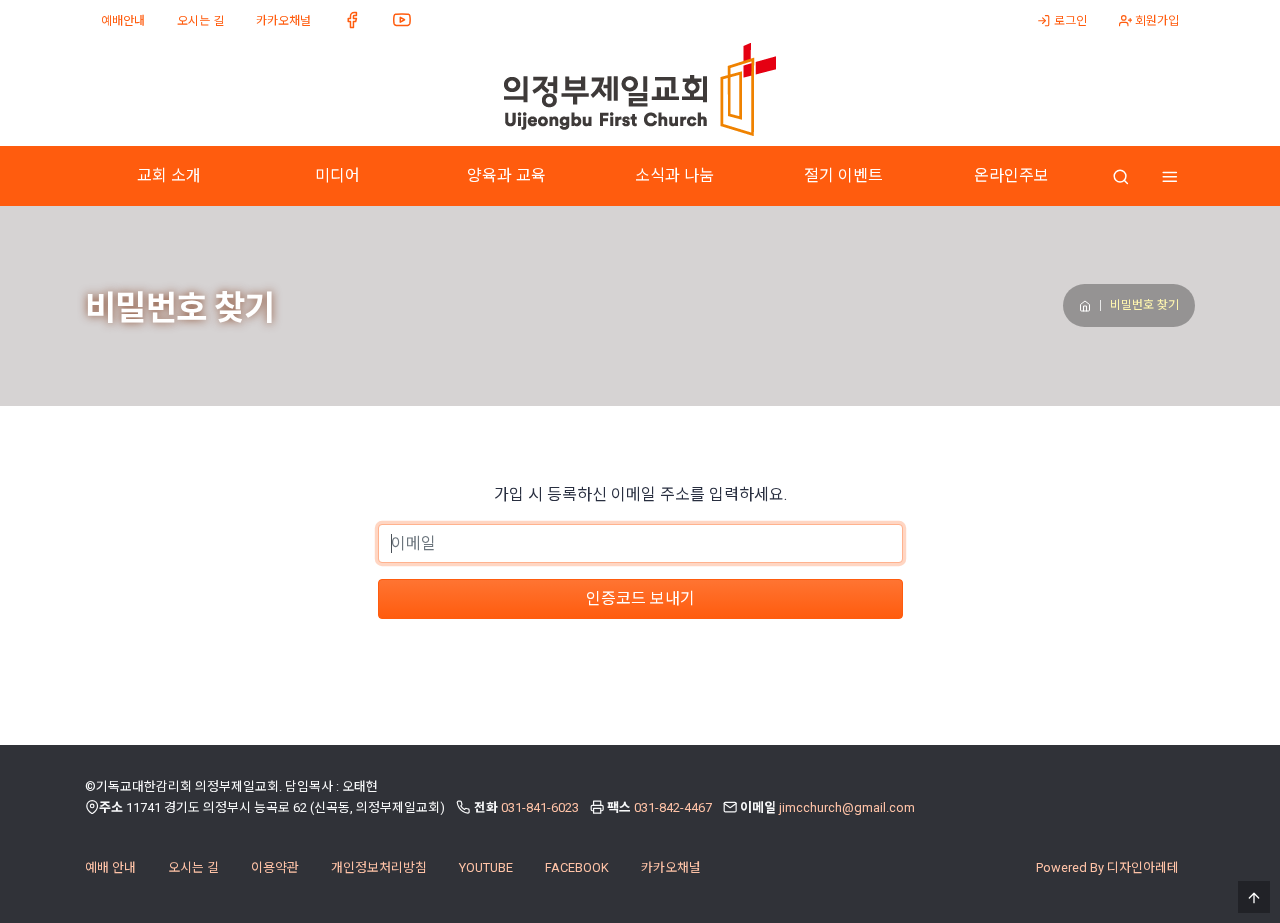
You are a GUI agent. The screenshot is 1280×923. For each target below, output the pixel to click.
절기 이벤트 (843, 175)
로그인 (1069, 21)
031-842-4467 (673, 807)
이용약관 (275, 867)
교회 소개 (169, 175)
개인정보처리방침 (379, 867)
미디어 (337, 175)
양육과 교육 (506, 175)
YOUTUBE (486, 867)
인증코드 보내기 (640, 598)
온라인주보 (1011, 175)
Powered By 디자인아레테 (1107, 867)
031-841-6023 (540, 807)
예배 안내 (110, 867)
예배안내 (123, 21)
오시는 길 (200, 21)
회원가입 (1155, 21)
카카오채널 (283, 21)
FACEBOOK (577, 867)
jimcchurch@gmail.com (847, 807)
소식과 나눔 (674, 175)
